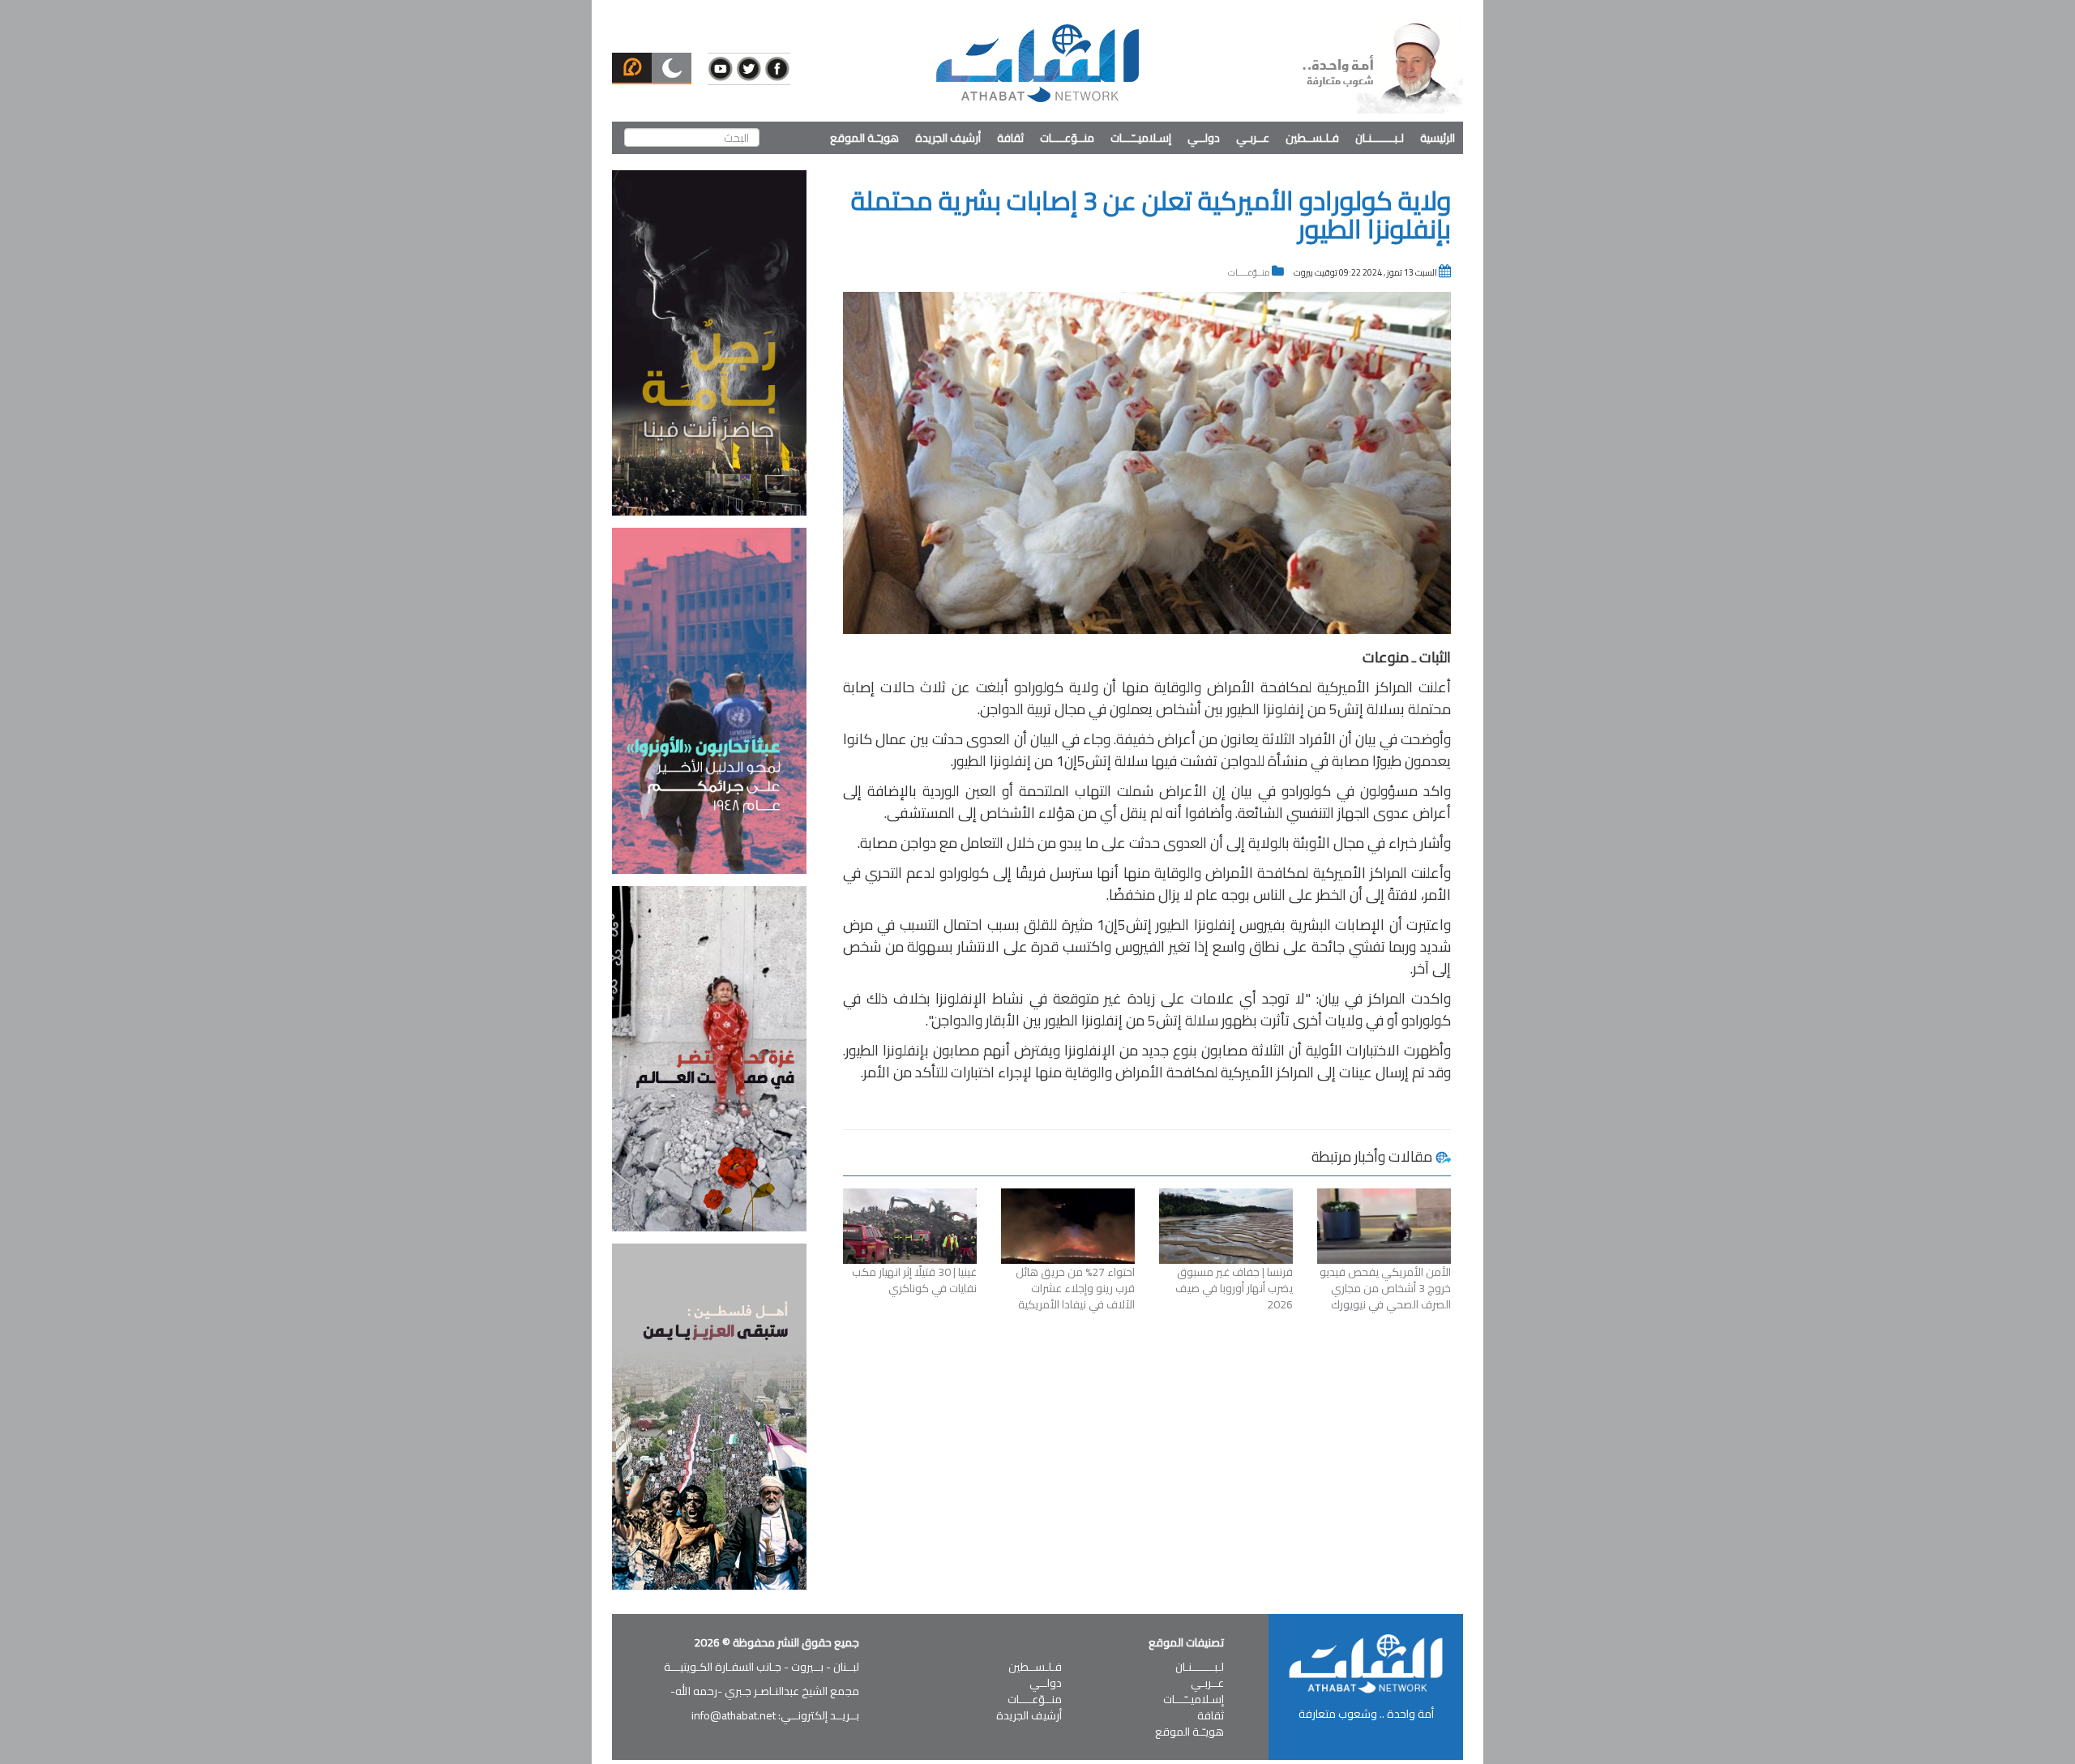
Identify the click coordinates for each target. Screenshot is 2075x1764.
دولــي (1204, 138)
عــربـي (1253, 138)
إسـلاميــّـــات (1141, 138)
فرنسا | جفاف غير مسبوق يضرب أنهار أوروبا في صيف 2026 (1234, 1288)
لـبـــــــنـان (1380, 138)
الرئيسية (1438, 138)
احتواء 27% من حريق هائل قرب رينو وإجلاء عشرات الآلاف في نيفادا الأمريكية (1075, 1288)
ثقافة (1010, 138)
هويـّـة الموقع (864, 138)
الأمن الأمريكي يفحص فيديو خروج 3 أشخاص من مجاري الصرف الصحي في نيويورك (1385, 1288)
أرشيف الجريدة (948, 138)
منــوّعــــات (1067, 138)
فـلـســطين (1312, 138)
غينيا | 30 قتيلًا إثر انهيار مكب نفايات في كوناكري (914, 1280)
